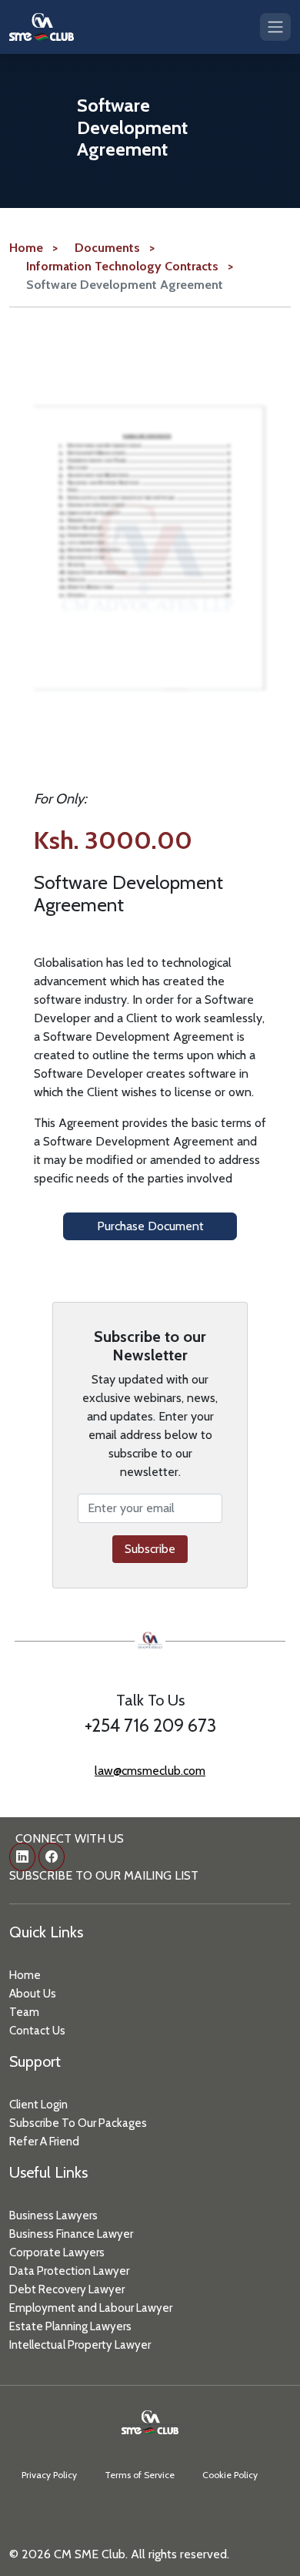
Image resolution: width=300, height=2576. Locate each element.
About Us (33, 1994)
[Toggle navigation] (275, 27)
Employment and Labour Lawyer (91, 2308)
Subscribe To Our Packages (78, 2123)
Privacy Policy (49, 2475)
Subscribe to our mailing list (104, 1875)
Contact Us (37, 2031)
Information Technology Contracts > (130, 266)
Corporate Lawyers (57, 2252)
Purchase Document (150, 1226)
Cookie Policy (230, 2475)
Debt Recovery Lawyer (67, 2289)
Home (25, 1975)
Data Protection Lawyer (69, 2271)
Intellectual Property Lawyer (80, 2345)
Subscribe (150, 1549)
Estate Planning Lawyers (70, 2326)
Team (24, 2012)
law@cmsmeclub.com (150, 1771)
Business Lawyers (53, 2215)
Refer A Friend (44, 2142)
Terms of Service (140, 2475)
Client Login (38, 2105)
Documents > (115, 248)
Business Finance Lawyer (71, 2234)
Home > (33, 248)
